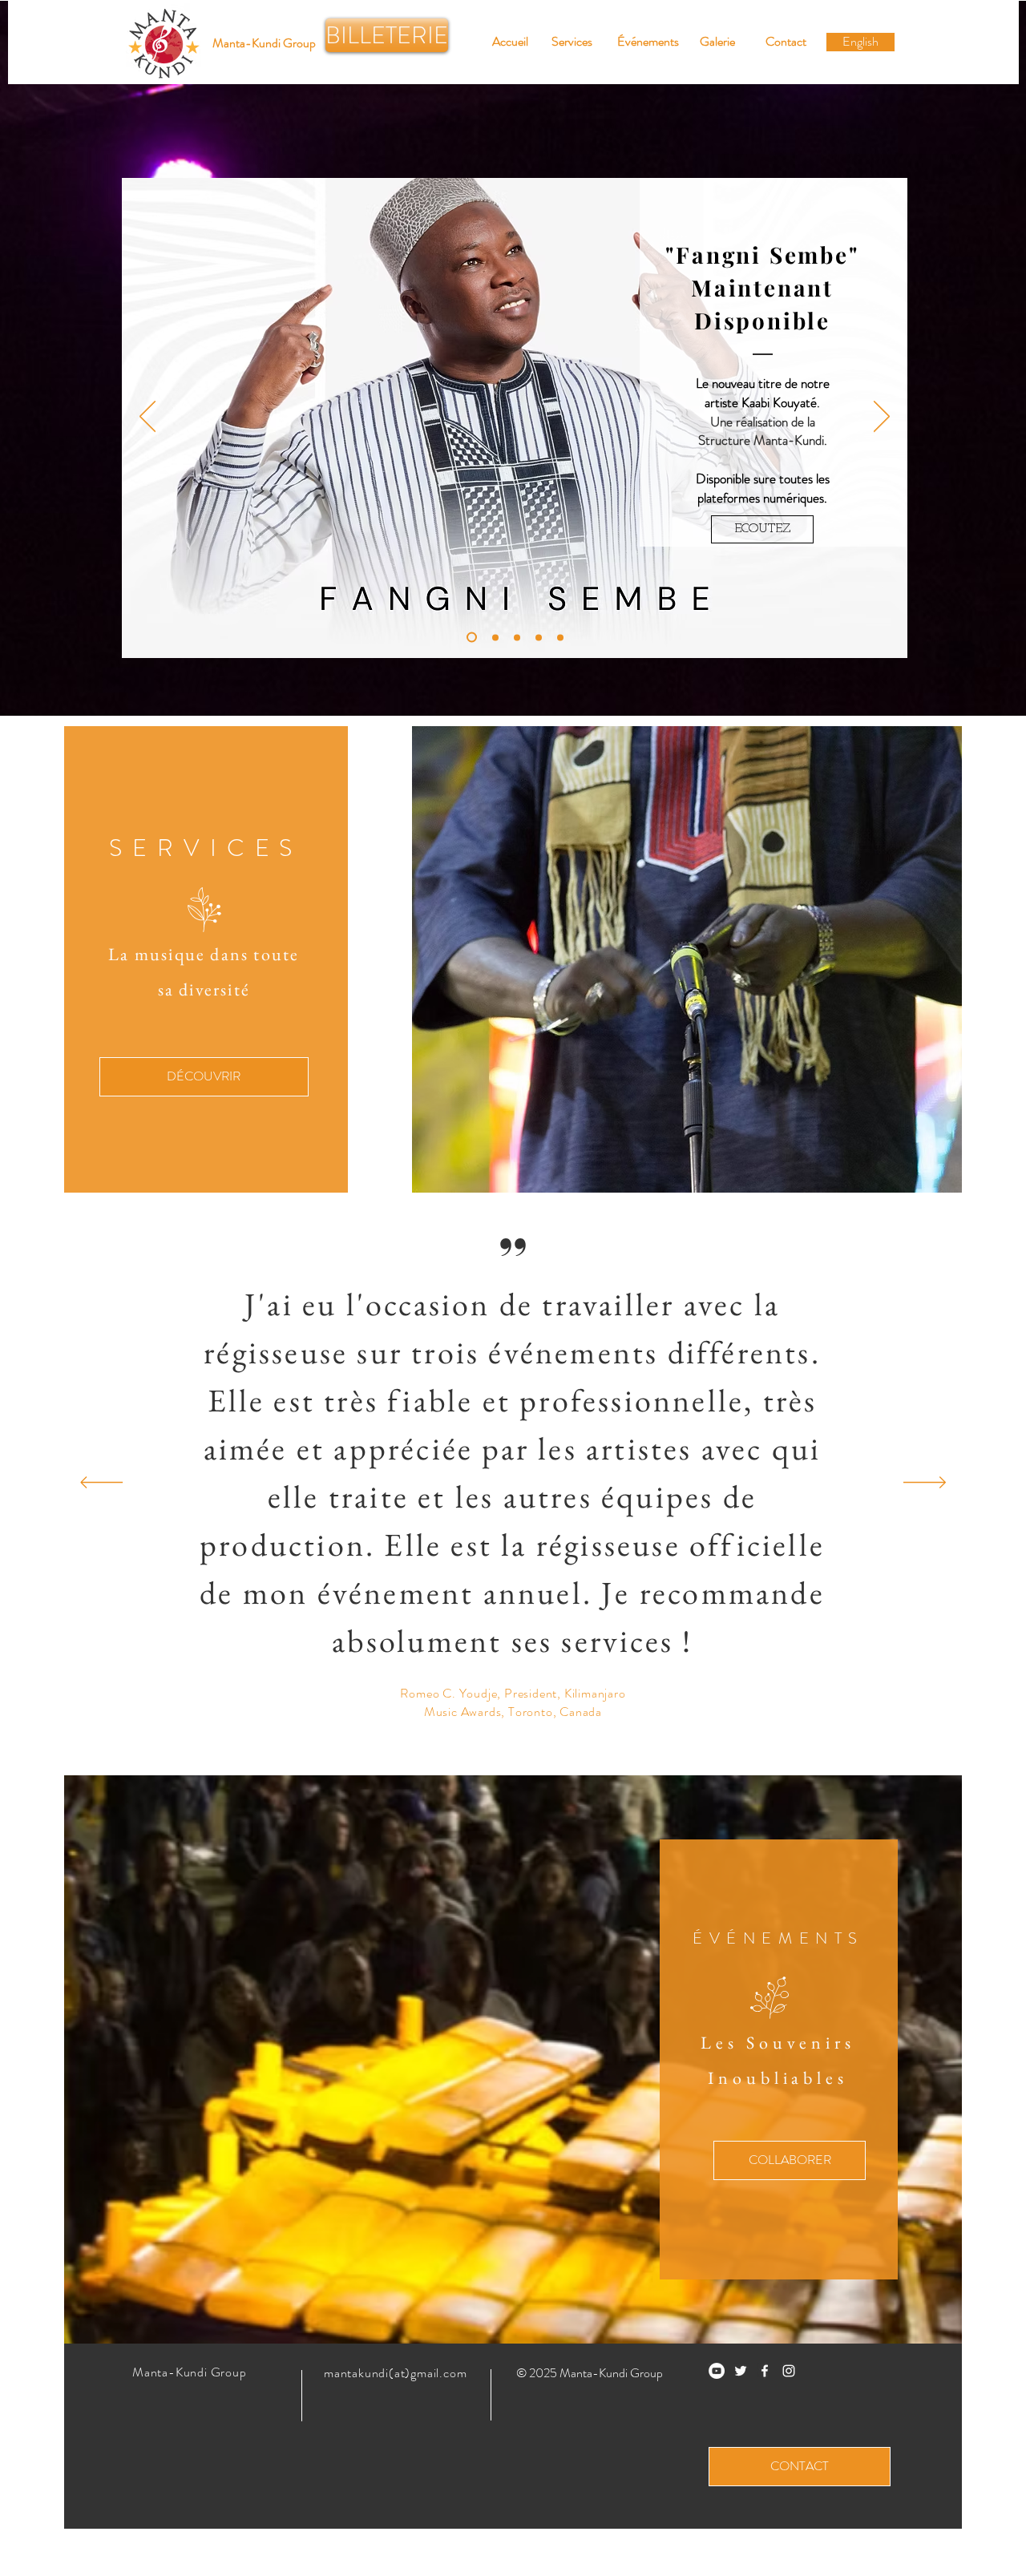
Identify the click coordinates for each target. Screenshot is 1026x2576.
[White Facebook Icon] (765, 2371)
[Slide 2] (539, 637)
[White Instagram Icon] (789, 2371)
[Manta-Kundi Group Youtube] (717, 2371)
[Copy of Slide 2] (493, 638)
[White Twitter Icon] (741, 2371)
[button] (264, 43)
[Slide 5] (470, 637)
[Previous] (147, 418)
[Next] (882, 418)
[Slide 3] (560, 637)
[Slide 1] (517, 637)
